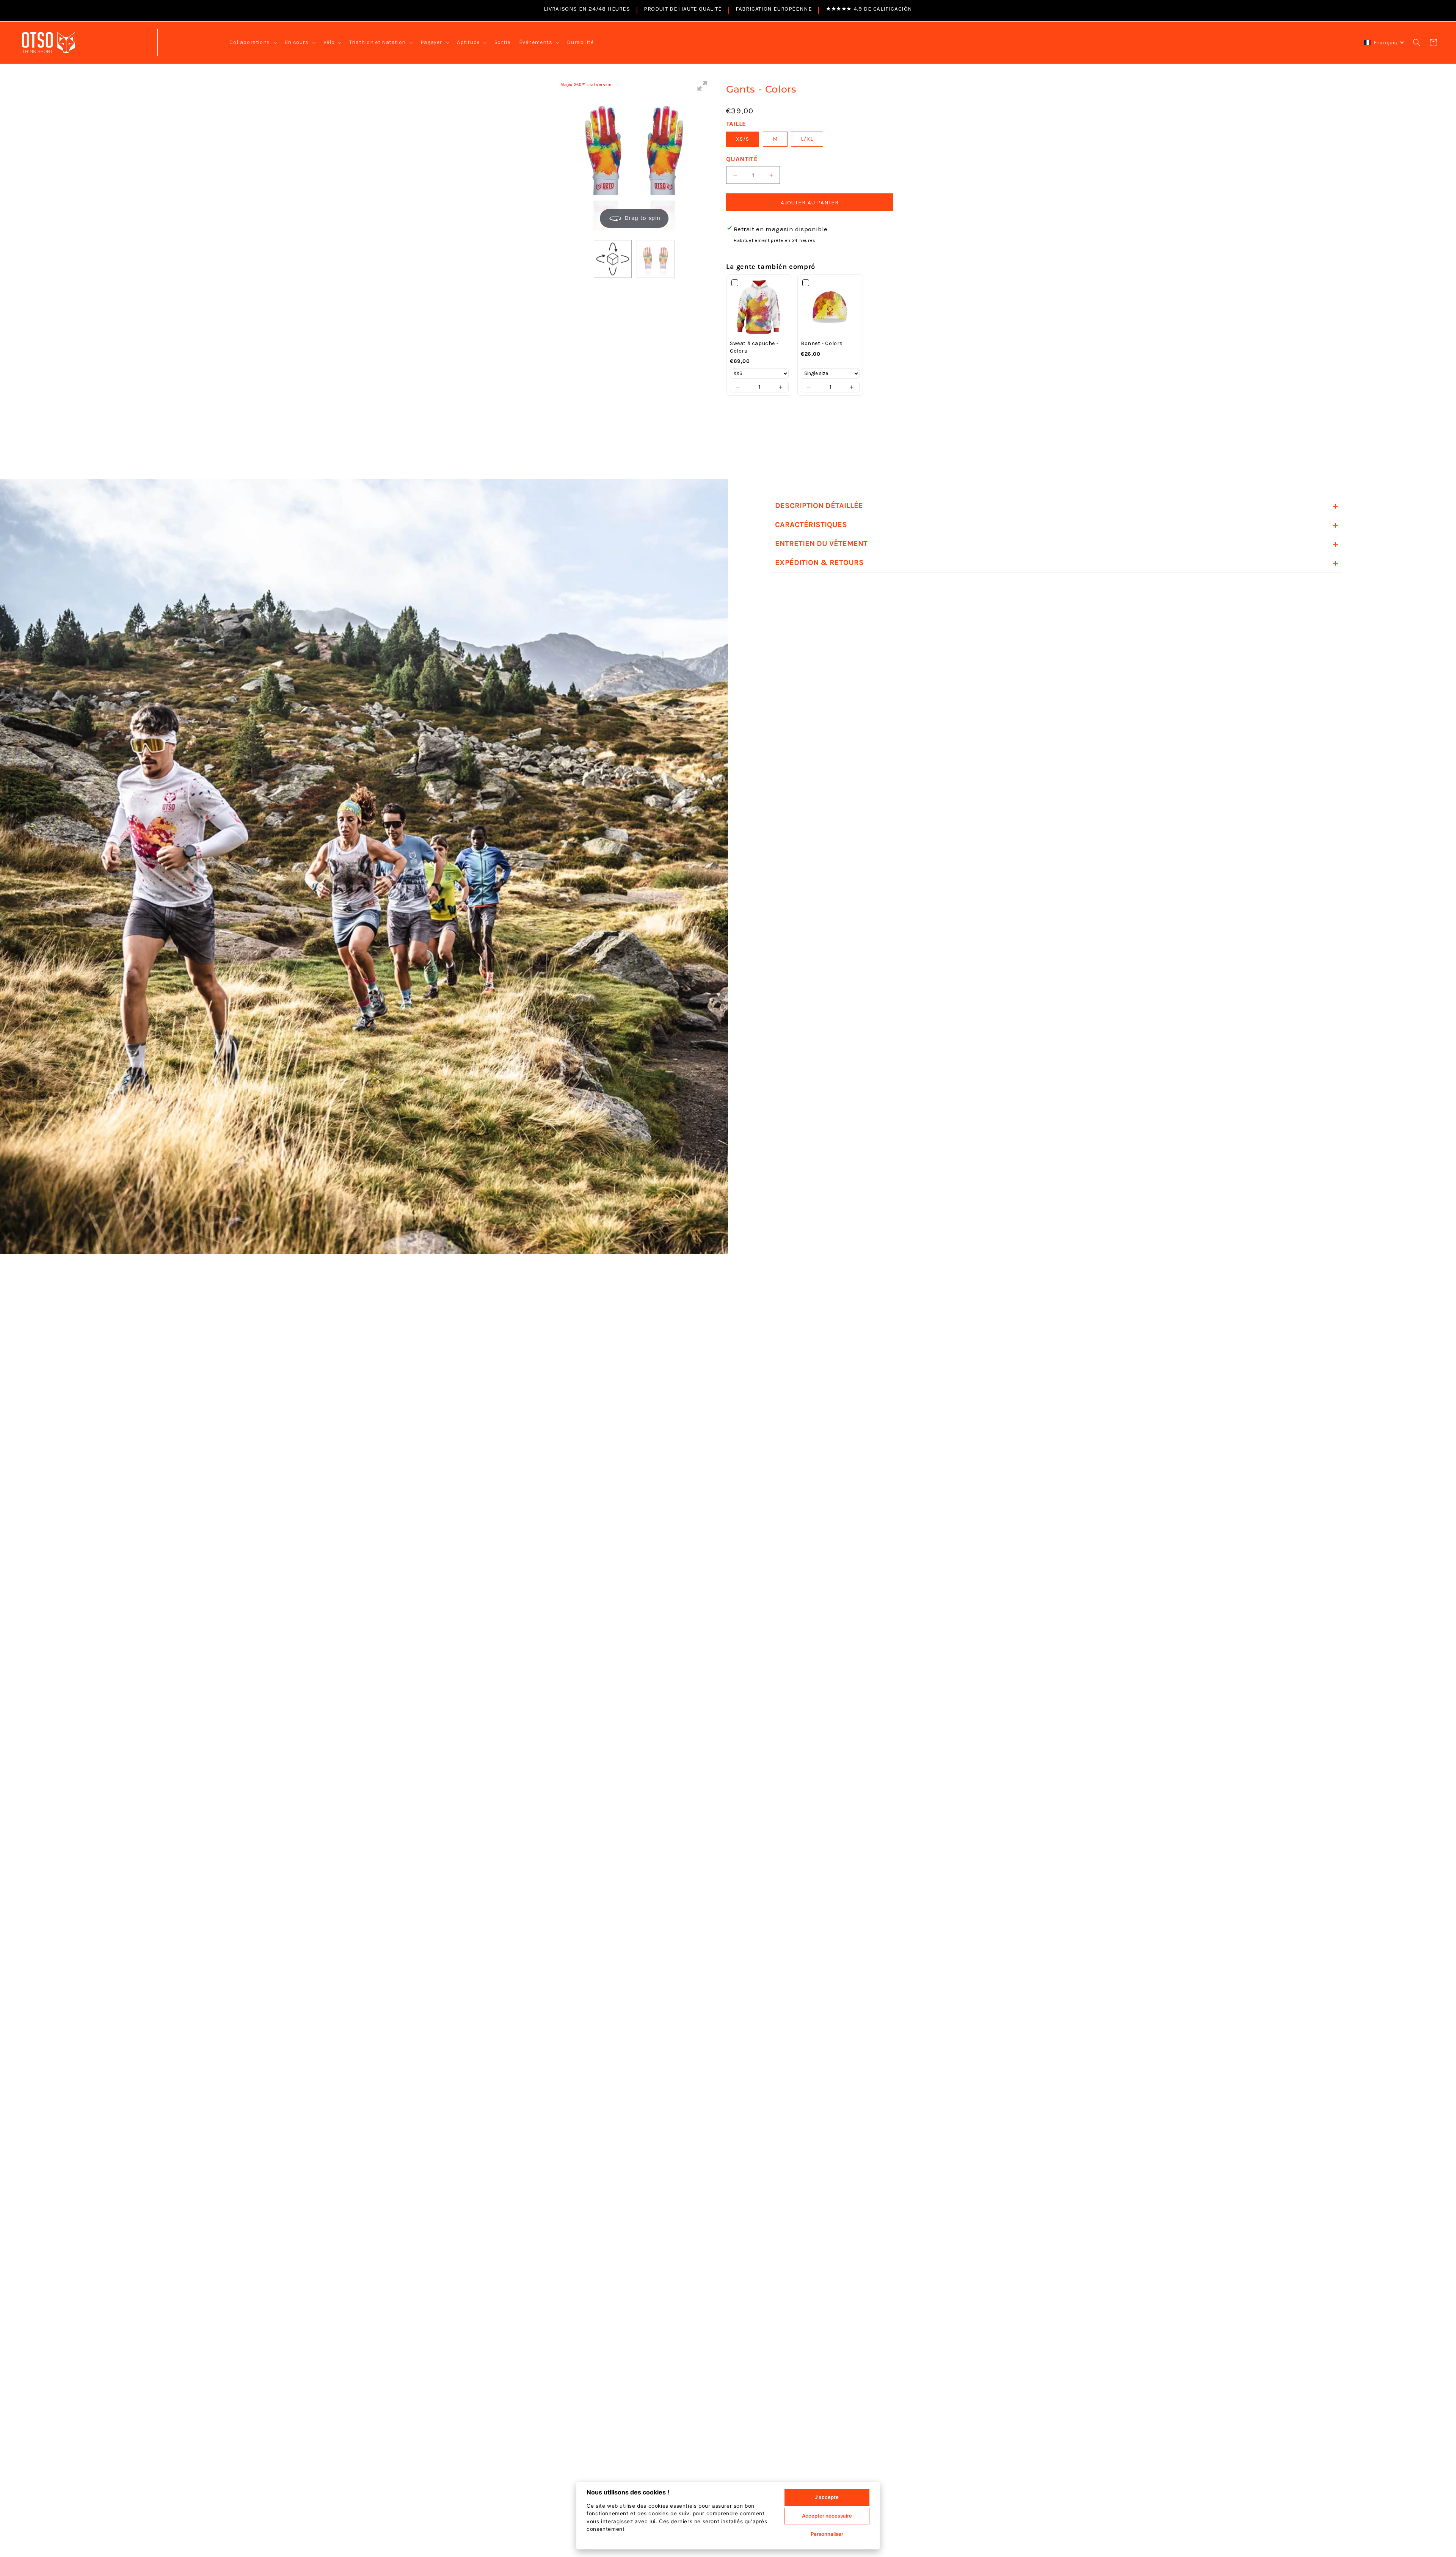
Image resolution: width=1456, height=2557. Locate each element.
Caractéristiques (1056, 525)
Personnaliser (827, 2534)
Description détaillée (1056, 506)
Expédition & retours (1056, 562)
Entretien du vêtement (1056, 544)
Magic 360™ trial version (586, 85)
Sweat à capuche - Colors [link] (754, 347)
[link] (759, 307)
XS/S (743, 139)
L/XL (807, 139)
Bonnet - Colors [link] (822, 343)
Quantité (742, 159)
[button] (252, 42)
